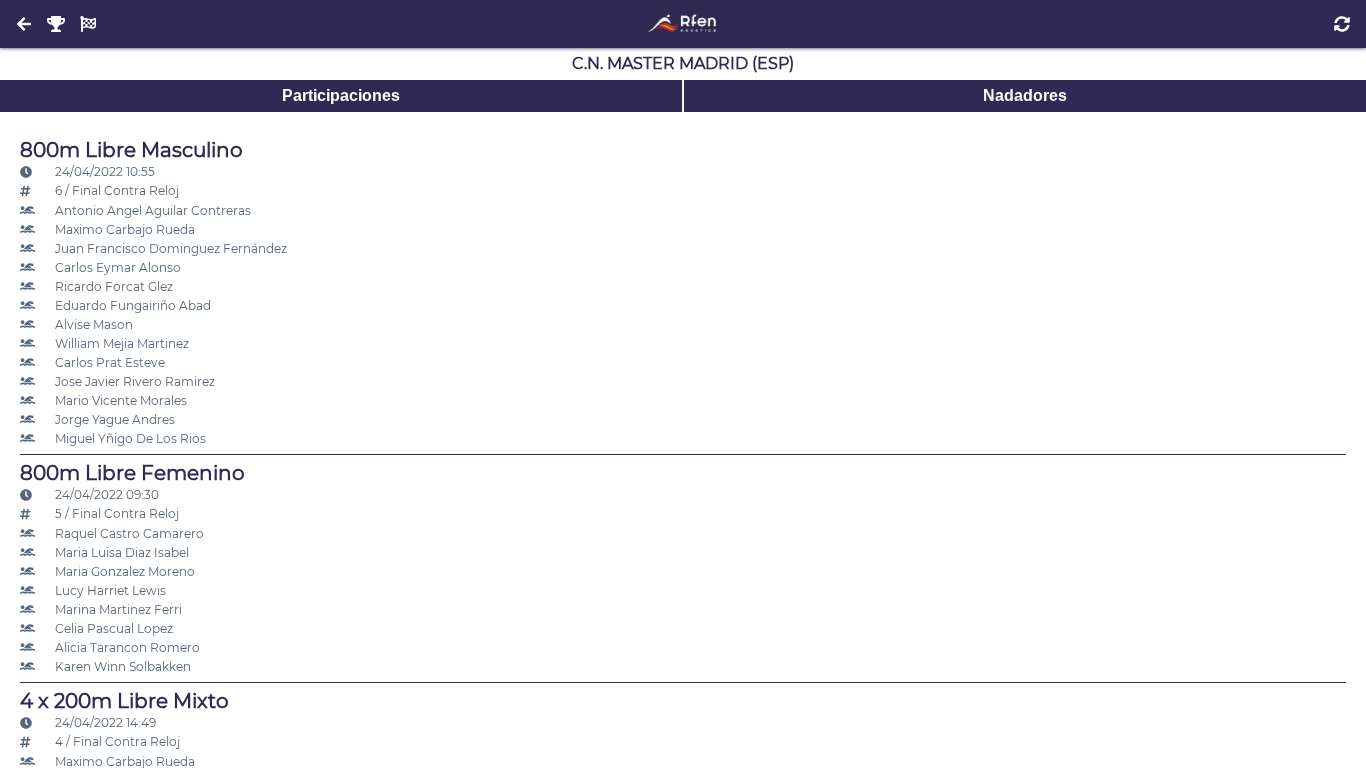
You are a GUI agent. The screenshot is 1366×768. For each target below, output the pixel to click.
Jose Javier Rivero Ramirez (133, 381)
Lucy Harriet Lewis (109, 590)
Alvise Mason (92, 324)
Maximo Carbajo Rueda (123, 229)
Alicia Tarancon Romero (126, 647)
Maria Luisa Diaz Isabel (120, 552)
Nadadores (1025, 95)
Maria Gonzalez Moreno (123, 571)
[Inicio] (682, 24)
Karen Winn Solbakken (121, 666)
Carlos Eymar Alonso (116, 267)
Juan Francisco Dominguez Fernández (169, 248)
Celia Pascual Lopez (112, 628)
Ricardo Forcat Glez (112, 286)
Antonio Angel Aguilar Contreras (151, 210)
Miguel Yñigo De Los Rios (129, 438)
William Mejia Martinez (120, 343)
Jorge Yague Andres (113, 419)
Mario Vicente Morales (119, 400)
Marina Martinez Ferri (117, 609)
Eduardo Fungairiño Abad (131, 305)
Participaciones (341, 95)
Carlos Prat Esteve (108, 362)
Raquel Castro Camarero (128, 533)
